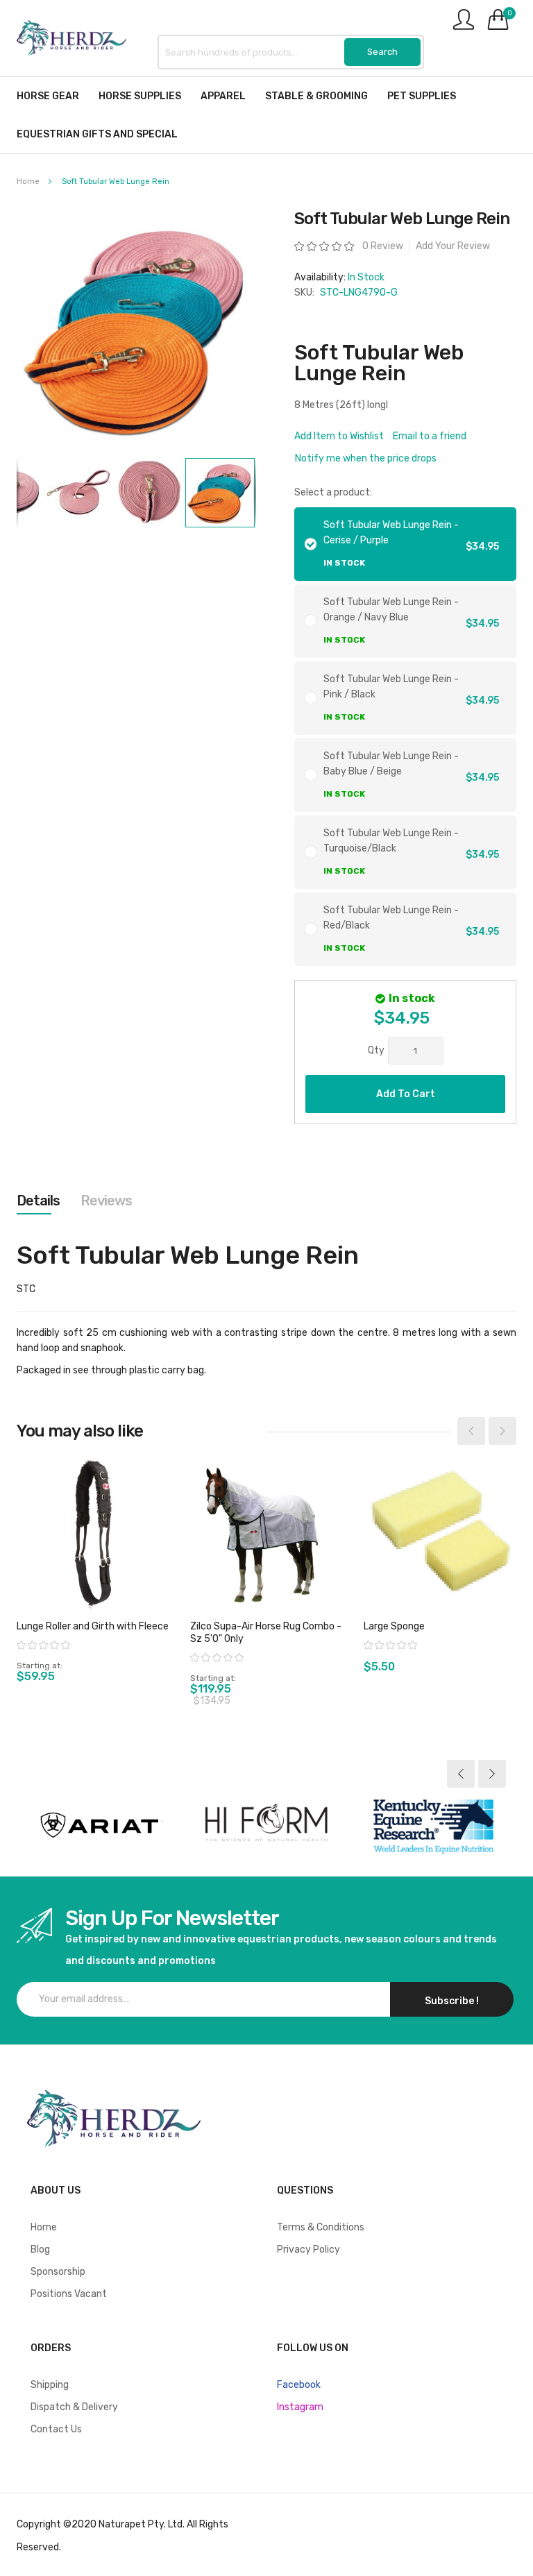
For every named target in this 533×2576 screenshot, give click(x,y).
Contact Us (56, 2429)
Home (28, 181)
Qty (376, 1050)
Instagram (300, 2407)
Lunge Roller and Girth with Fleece (93, 1626)
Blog (40, 2249)
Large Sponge (394, 1626)
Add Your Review (453, 246)
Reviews (106, 1201)
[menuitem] (48, 96)
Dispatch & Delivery (74, 2407)
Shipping (50, 2385)
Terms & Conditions (321, 2227)
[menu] (266, 115)
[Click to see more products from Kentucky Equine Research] (433, 1825)
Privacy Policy (308, 2249)
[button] (79, 493)
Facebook (299, 2385)
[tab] (38, 1201)
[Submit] (382, 52)
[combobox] (291, 52)
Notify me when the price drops (366, 458)
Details (38, 1201)
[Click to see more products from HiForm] (266, 1825)
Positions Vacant (69, 2294)
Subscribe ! (452, 2001)
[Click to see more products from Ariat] (100, 1825)
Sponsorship (58, 2272)
